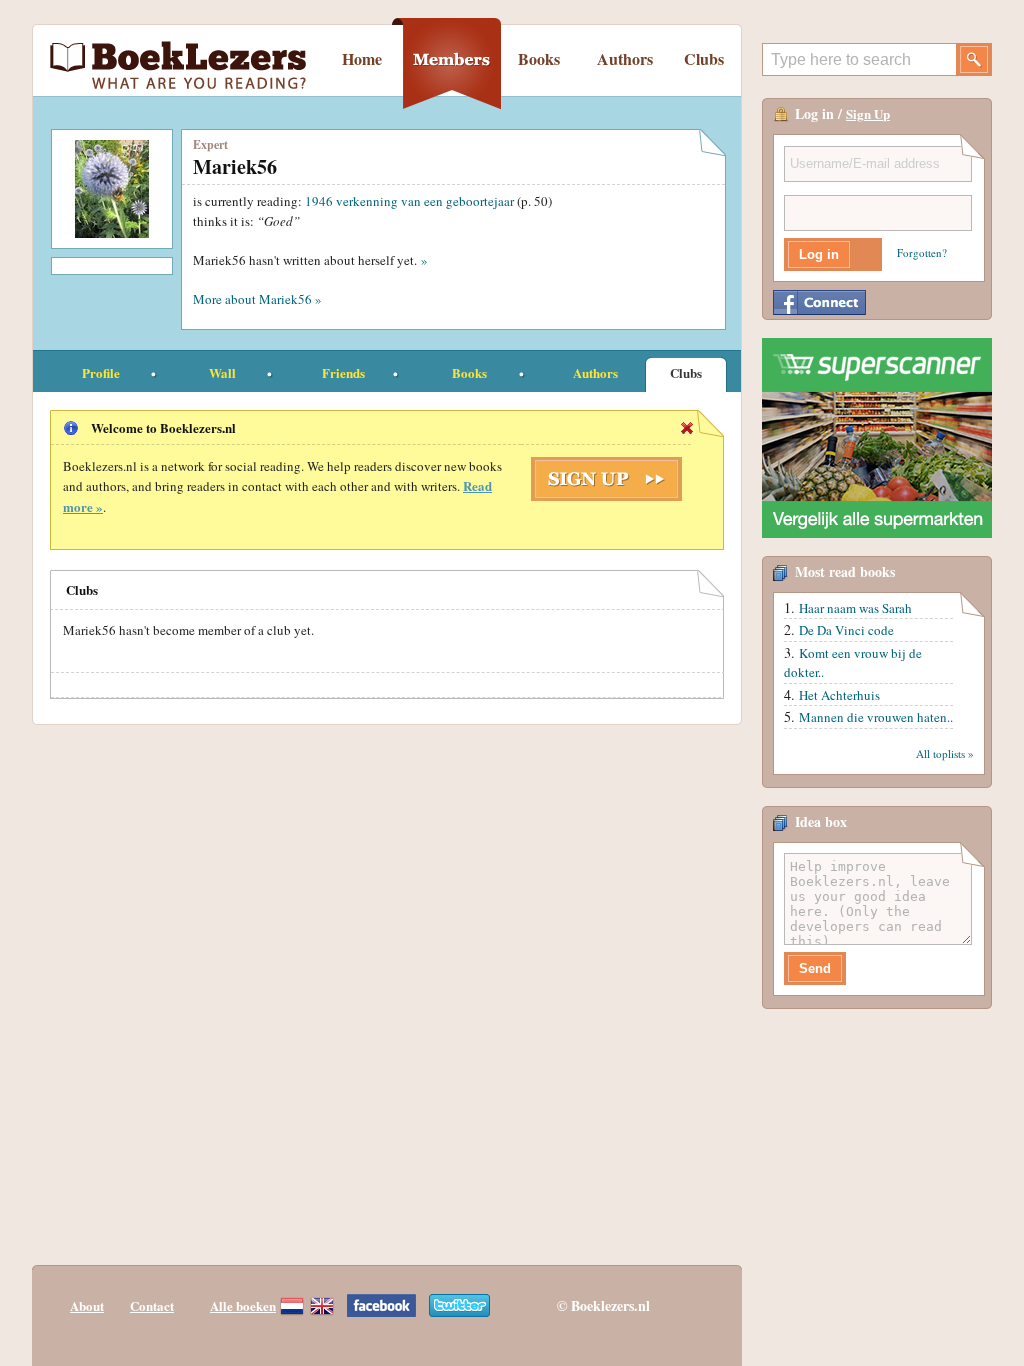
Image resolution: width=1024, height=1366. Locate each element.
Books (539, 58)
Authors (625, 58)
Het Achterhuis (839, 695)
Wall (222, 372)
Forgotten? (922, 252)
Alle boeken (243, 1305)
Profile (101, 372)
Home (362, 58)
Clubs (704, 58)
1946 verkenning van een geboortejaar (409, 201)
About (87, 1305)
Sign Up (868, 113)
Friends (343, 372)
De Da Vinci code (846, 630)
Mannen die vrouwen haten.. (876, 717)
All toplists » (945, 753)
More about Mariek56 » (257, 299)
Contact (152, 1305)
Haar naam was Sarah (855, 608)
